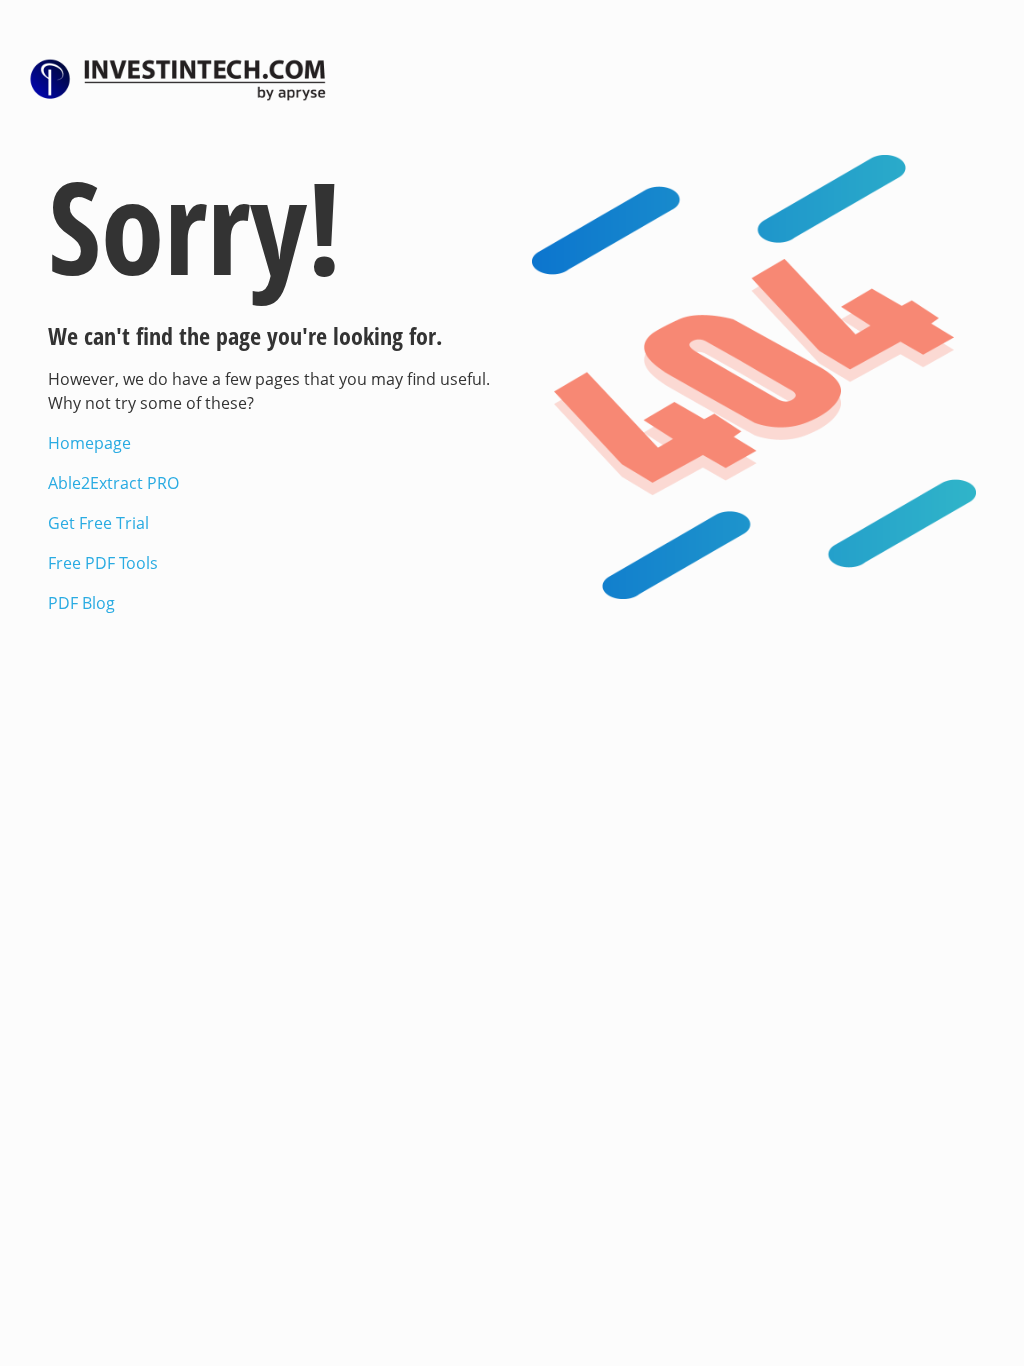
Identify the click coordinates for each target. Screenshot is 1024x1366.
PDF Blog (81, 603)
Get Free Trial (98, 523)
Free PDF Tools (103, 563)
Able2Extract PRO (113, 483)
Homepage (89, 443)
